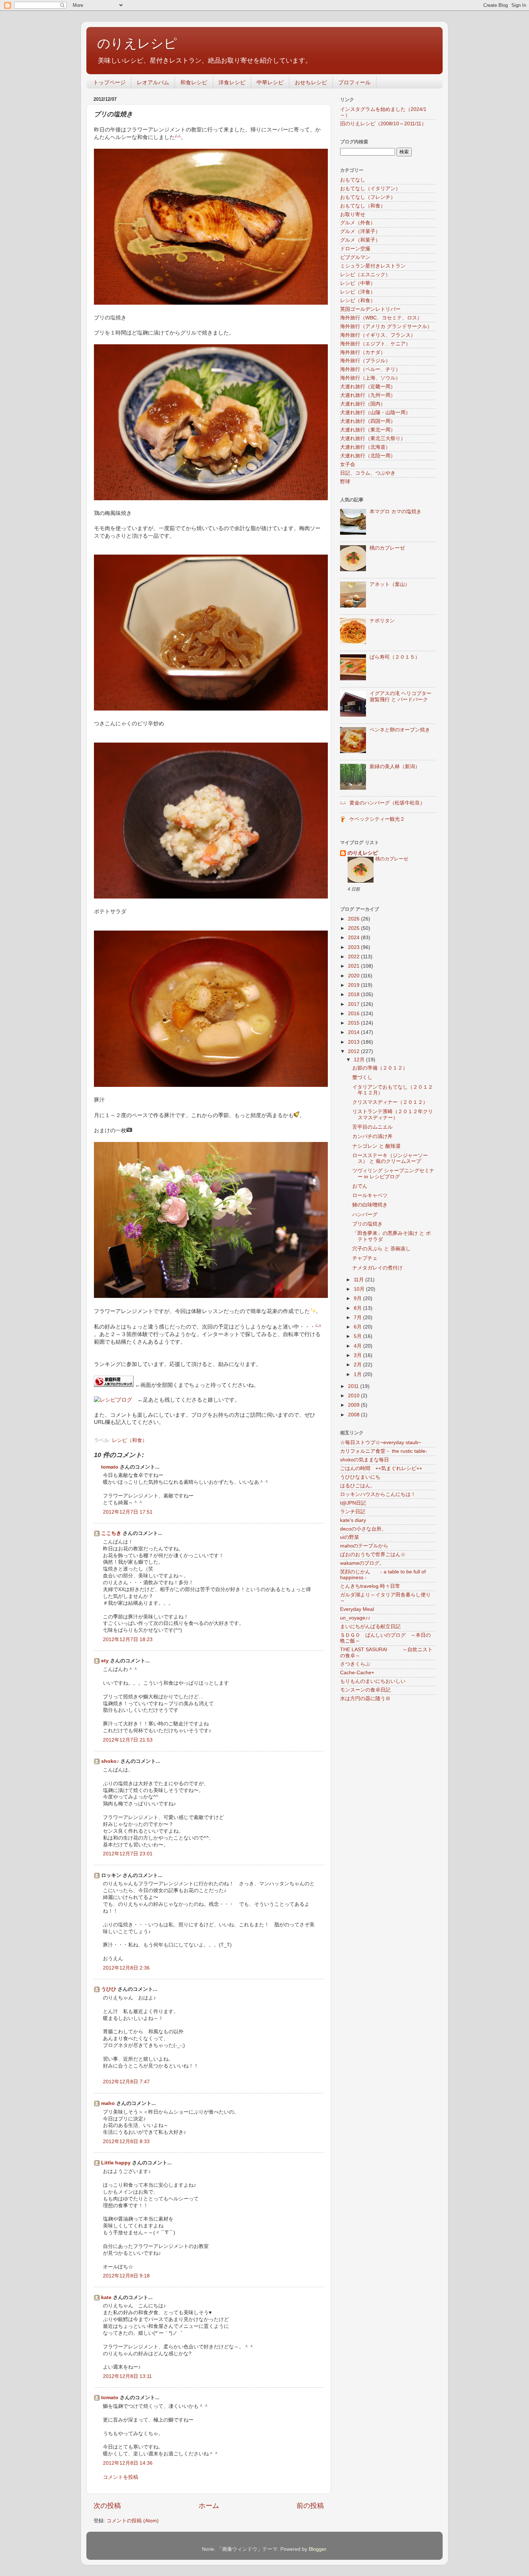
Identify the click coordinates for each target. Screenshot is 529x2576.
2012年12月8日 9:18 (126, 2276)
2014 (354, 1032)
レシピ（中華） (358, 283)
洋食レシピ (232, 82)
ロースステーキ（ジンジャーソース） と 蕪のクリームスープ (390, 1158)
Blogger (317, 2549)
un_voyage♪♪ (355, 1618)
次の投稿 (107, 2506)
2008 (354, 1415)
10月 (360, 1289)
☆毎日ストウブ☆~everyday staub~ (381, 1442)
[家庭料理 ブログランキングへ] (114, 1385)
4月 (358, 1346)
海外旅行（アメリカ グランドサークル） (386, 326)
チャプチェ (365, 1258)
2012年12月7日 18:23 (128, 1639)
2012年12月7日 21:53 (128, 1740)
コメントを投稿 (121, 2477)
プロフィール (354, 82)
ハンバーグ (365, 1215)
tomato (110, 1467)
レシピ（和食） (130, 1440)
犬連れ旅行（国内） (363, 404)
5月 (358, 1336)
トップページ (109, 82)
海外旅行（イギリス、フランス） (378, 335)
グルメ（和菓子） (360, 240)
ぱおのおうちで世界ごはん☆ (373, 1554)
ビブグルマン (355, 257)
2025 (354, 928)
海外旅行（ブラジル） (365, 361)
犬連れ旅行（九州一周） (368, 395)
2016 (354, 1014)
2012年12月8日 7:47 (126, 2082)
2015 (354, 1023)
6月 (358, 1327)
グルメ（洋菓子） (360, 231)
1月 (358, 1374)
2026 (354, 919)
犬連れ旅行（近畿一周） (368, 387)
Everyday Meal (357, 1609)
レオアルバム (153, 82)
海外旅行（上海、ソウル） (370, 378)
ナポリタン (382, 621)
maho (108, 2103)
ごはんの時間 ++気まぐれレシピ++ (381, 1468)
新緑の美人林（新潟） (395, 767)
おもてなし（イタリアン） (370, 189)
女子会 (348, 464)
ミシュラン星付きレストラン (373, 266)
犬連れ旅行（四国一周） (368, 421)
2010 (354, 1396)
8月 (358, 1308)
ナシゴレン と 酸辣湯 (376, 1146)
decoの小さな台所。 (363, 1529)
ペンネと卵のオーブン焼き (400, 730)
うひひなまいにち (360, 1477)
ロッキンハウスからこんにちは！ (378, 1494)
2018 (354, 994)
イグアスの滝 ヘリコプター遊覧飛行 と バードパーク (401, 696)
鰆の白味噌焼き (370, 1205)
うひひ (109, 1989)
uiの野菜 (350, 1537)
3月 (358, 1355)
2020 (354, 976)
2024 (354, 938)
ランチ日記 (353, 1512)
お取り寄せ (353, 214)
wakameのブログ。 (362, 1563)
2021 (354, 966)
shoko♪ (110, 1761)
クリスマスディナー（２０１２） (390, 1102)
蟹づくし (362, 1077)
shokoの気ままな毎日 (365, 1460)
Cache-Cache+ (357, 1673)
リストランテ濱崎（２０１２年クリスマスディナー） (393, 1114)
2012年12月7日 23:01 (128, 1854)
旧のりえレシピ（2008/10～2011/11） (383, 124)
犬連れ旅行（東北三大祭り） (373, 438)
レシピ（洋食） (358, 292)
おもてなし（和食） (363, 206)
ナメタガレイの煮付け (377, 1268)
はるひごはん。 (358, 1486)
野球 (345, 482)
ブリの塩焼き (367, 1224)
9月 (358, 1298)
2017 (354, 1004)
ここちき (111, 1533)
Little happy (116, 2163)
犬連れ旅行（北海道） (365, 447)
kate (106, 2297)
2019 (354, 985)
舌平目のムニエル (372, 1127)
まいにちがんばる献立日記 (370, 1627)
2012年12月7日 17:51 (128, 1512)
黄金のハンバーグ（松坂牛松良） (387, 803)
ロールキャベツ (370, 1195)
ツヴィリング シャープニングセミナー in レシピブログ (393, 1173)
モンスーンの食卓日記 (365, 1690)
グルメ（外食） (358, 223)
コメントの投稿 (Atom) (133, 2521)
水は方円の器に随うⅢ (365, 1699)
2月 (358, 1365)
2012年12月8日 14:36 (128, 2463)
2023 (354, 947)
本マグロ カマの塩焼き (395, 512)
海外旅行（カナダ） (363, 352)
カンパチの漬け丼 (372, 1136)
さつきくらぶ (355, 1664)
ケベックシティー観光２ (377, 819)
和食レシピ (194, 82)
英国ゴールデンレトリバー (370, 309)
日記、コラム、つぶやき (368, 473)
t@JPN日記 (353, 1503)
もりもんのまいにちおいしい (373, 1681)
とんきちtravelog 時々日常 (370, 1586)
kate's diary (353, 1520)
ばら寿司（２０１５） (395, 657)
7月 (358, 1318)
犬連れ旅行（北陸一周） (368, 456)
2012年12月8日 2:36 (126, 1968)
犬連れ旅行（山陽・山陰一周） (375, 413)
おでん (360, 1186)
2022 (354, 957)
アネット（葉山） (390, 584)
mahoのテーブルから (364, 1546)
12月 (360, 1060)
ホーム (209, 2506)
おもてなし (353, 180)
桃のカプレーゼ (387, 548)
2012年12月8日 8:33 (126, 2142)
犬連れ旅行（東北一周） (368, 430)
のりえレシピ (137, 43)
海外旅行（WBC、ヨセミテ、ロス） (381, 318)
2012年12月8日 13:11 (127, 2376)
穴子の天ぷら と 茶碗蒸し (381, 1249)
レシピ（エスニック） (365, 275)
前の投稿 (310, 2506)
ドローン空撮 (355, 249)
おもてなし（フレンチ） (368, 197)
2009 (354, 1405)
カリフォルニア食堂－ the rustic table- (384, 1451)
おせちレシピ (311, 82)
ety (105, 1661)
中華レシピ (270, 82)
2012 (354, 1051)
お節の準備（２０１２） (380, 1068)
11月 (360, 1280)
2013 (354, 1042)
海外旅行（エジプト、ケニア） (375, 344)
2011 (354, 1386)
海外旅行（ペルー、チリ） (370, 369)
